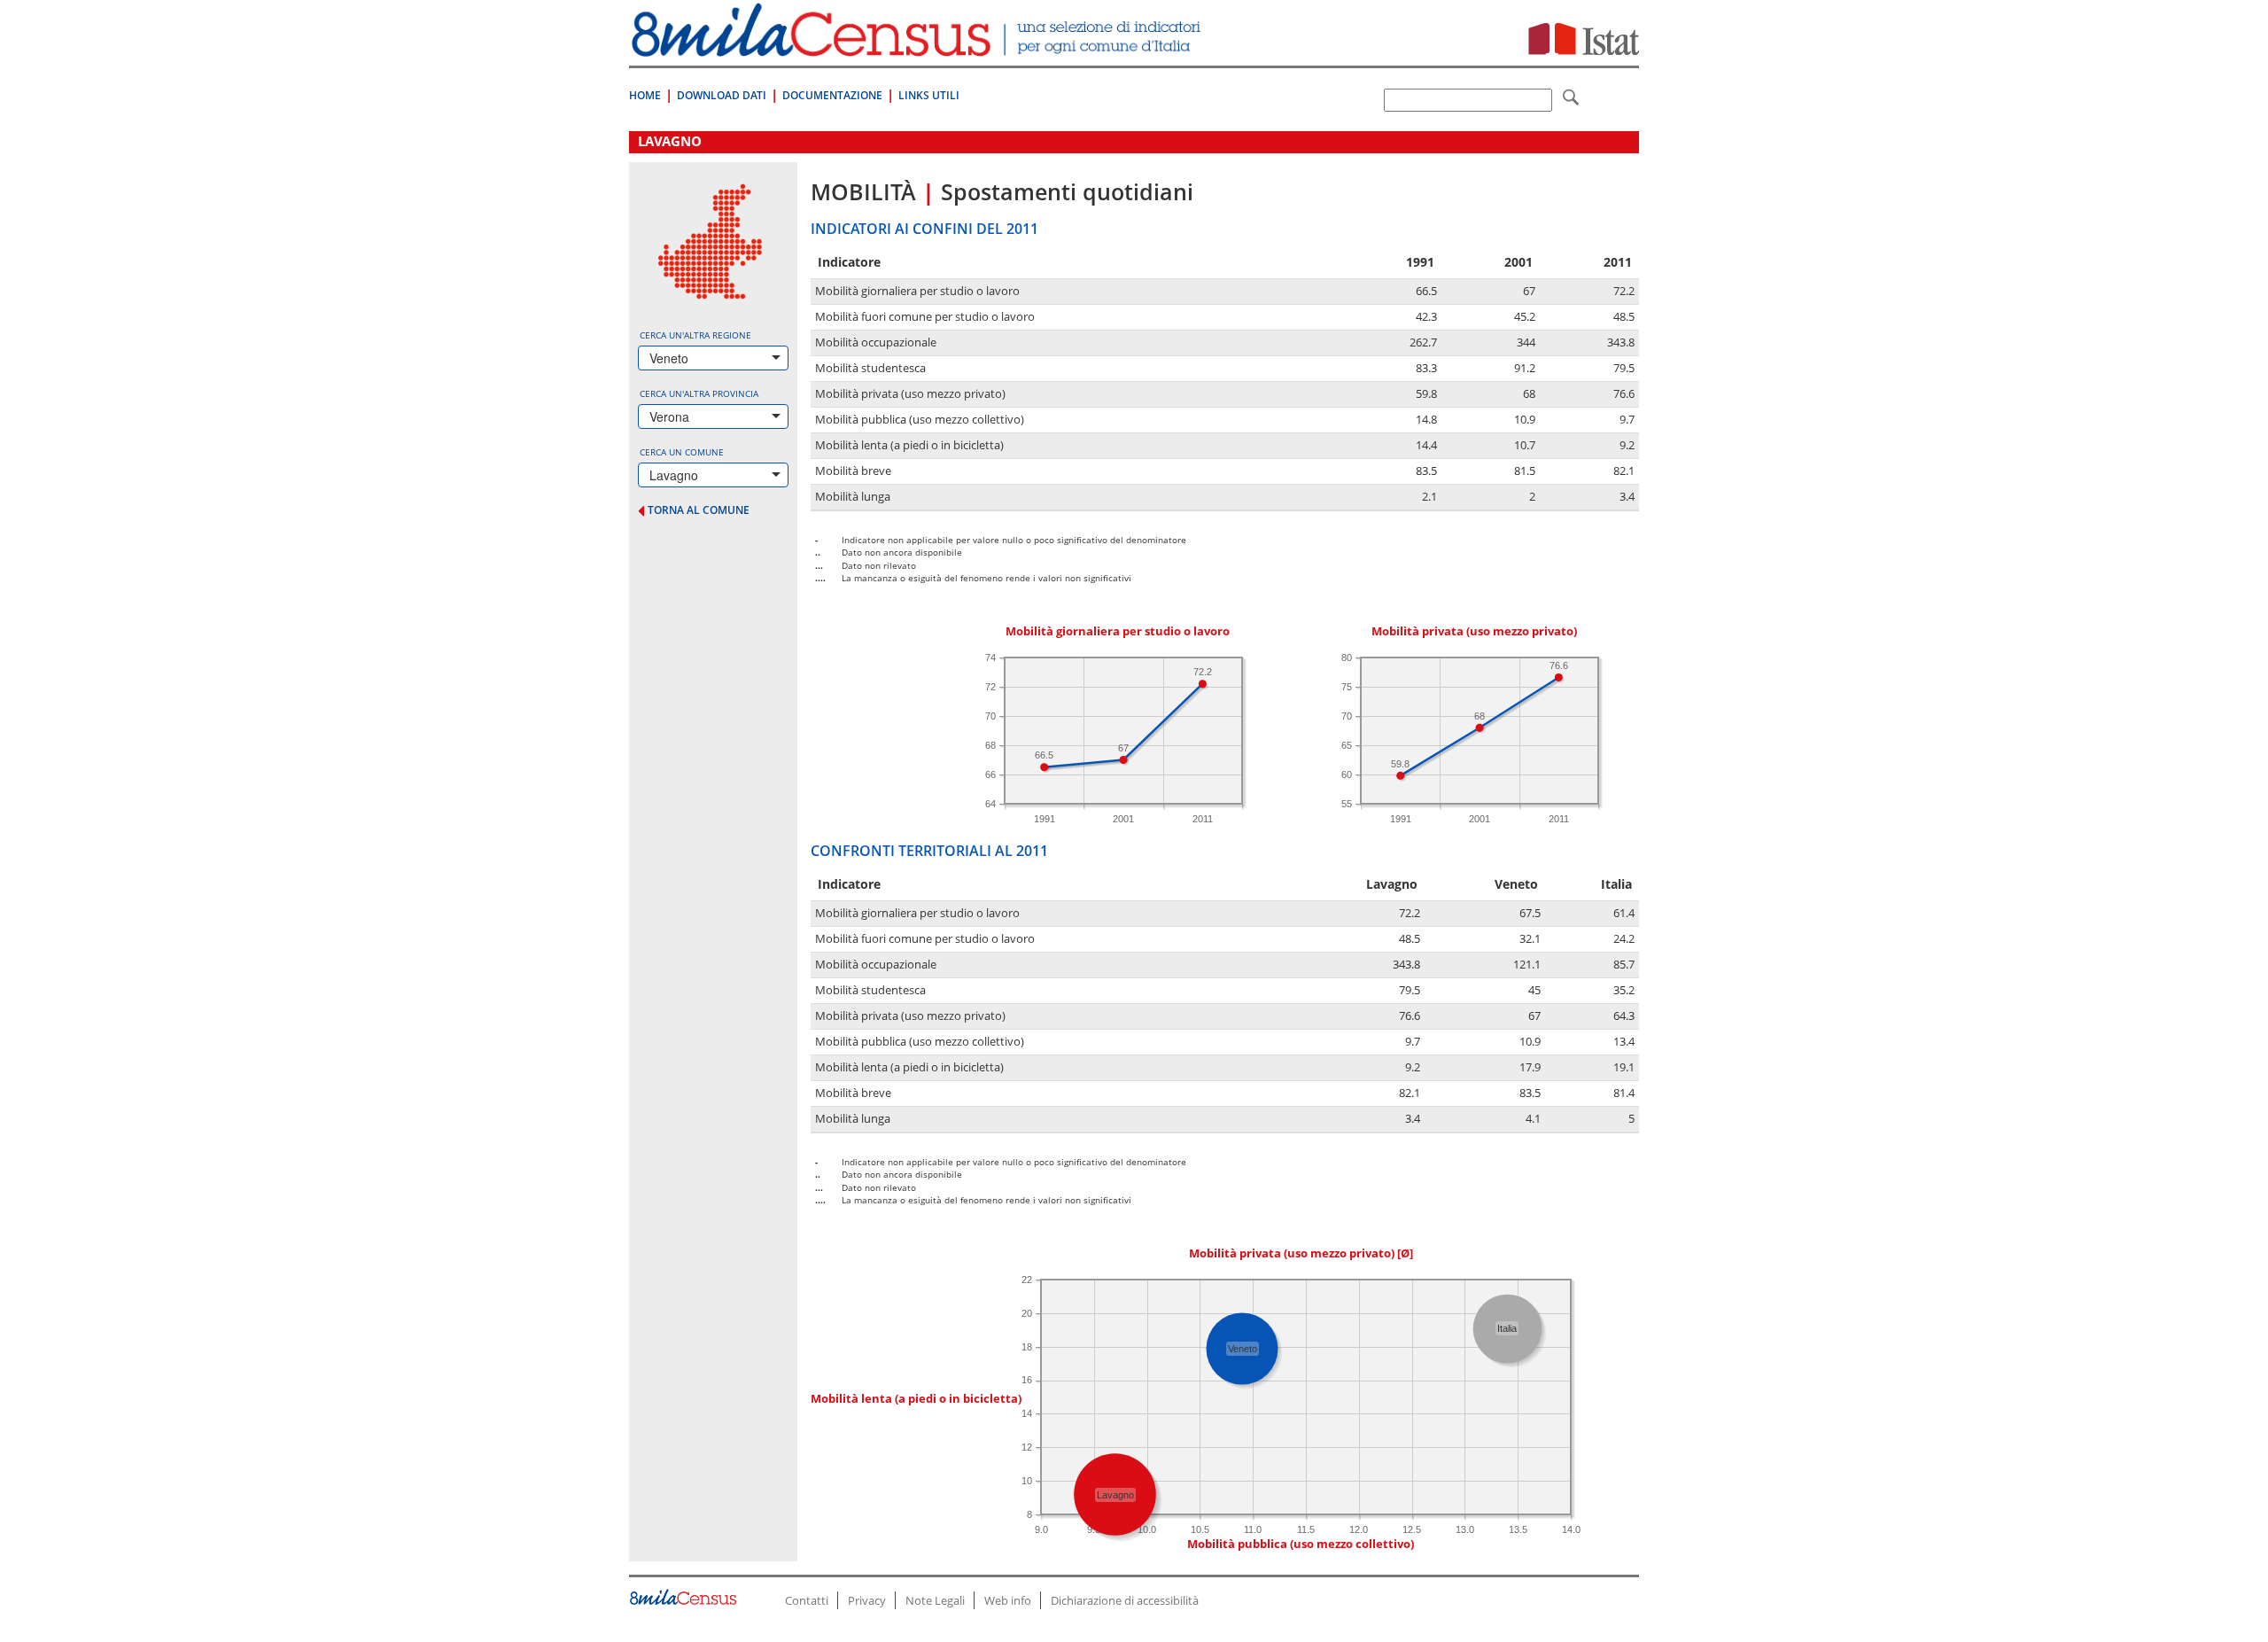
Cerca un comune (682, 452)
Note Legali (935, 1600)
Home (645, 95)
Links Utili (929, 95)
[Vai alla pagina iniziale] (918, 47)
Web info (1008, 1600)
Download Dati (722, 95)
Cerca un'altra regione (695, 335)
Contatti (807, 1600)
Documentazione (832, 95)
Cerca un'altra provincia (699, 393)
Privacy (867, 1600)
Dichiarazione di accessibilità (1125, 1600)
